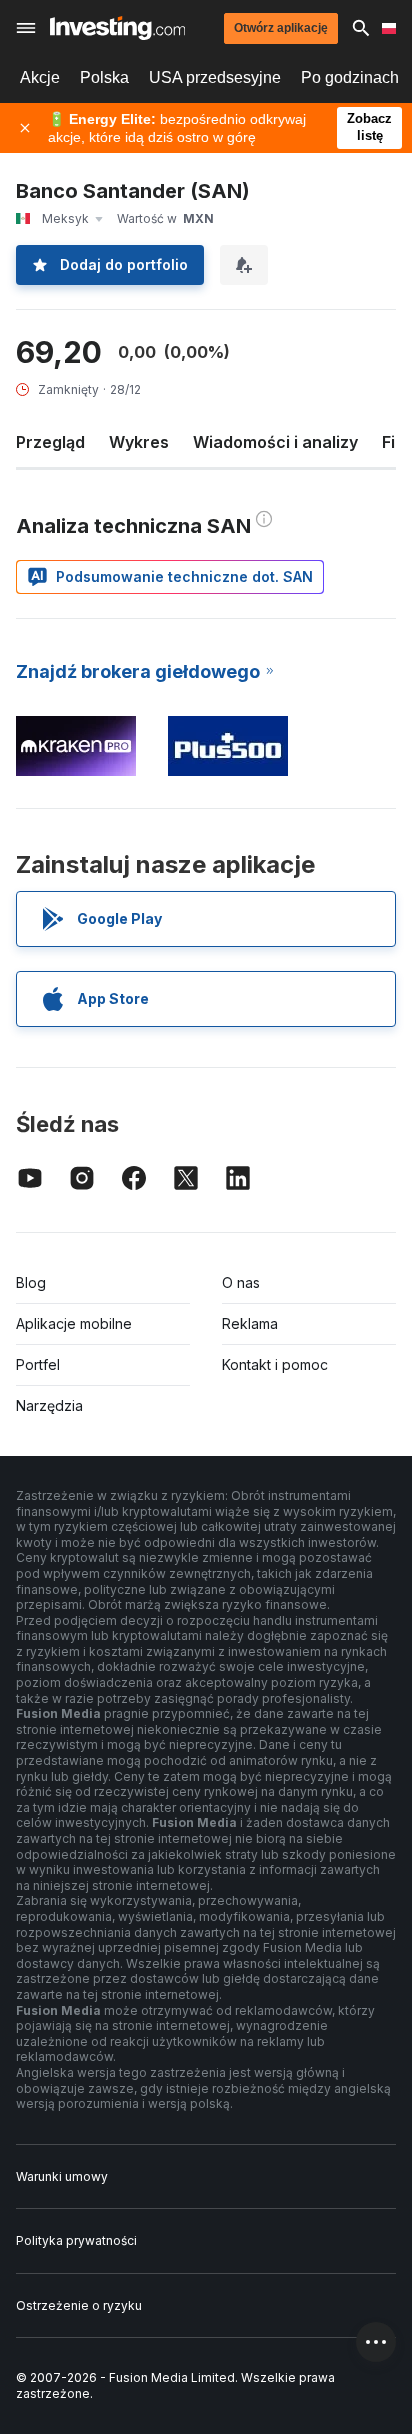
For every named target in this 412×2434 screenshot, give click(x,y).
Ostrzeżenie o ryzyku (79, 2305)
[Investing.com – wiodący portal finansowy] (117, 28)
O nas (241, 1282)
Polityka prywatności (76, 2240)
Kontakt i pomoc (275, 1364)
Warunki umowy (62, 2176)
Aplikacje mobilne (74, 1323)
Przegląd (50, 442)
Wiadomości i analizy (275, 442)
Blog (31, 1282)
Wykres (139, 442)
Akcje (40, 77)
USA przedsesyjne (215, 77)
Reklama (250, 1323)
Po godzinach (350, 77)
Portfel (38, 1364)
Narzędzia (49, 1405)
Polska (104, 77)
